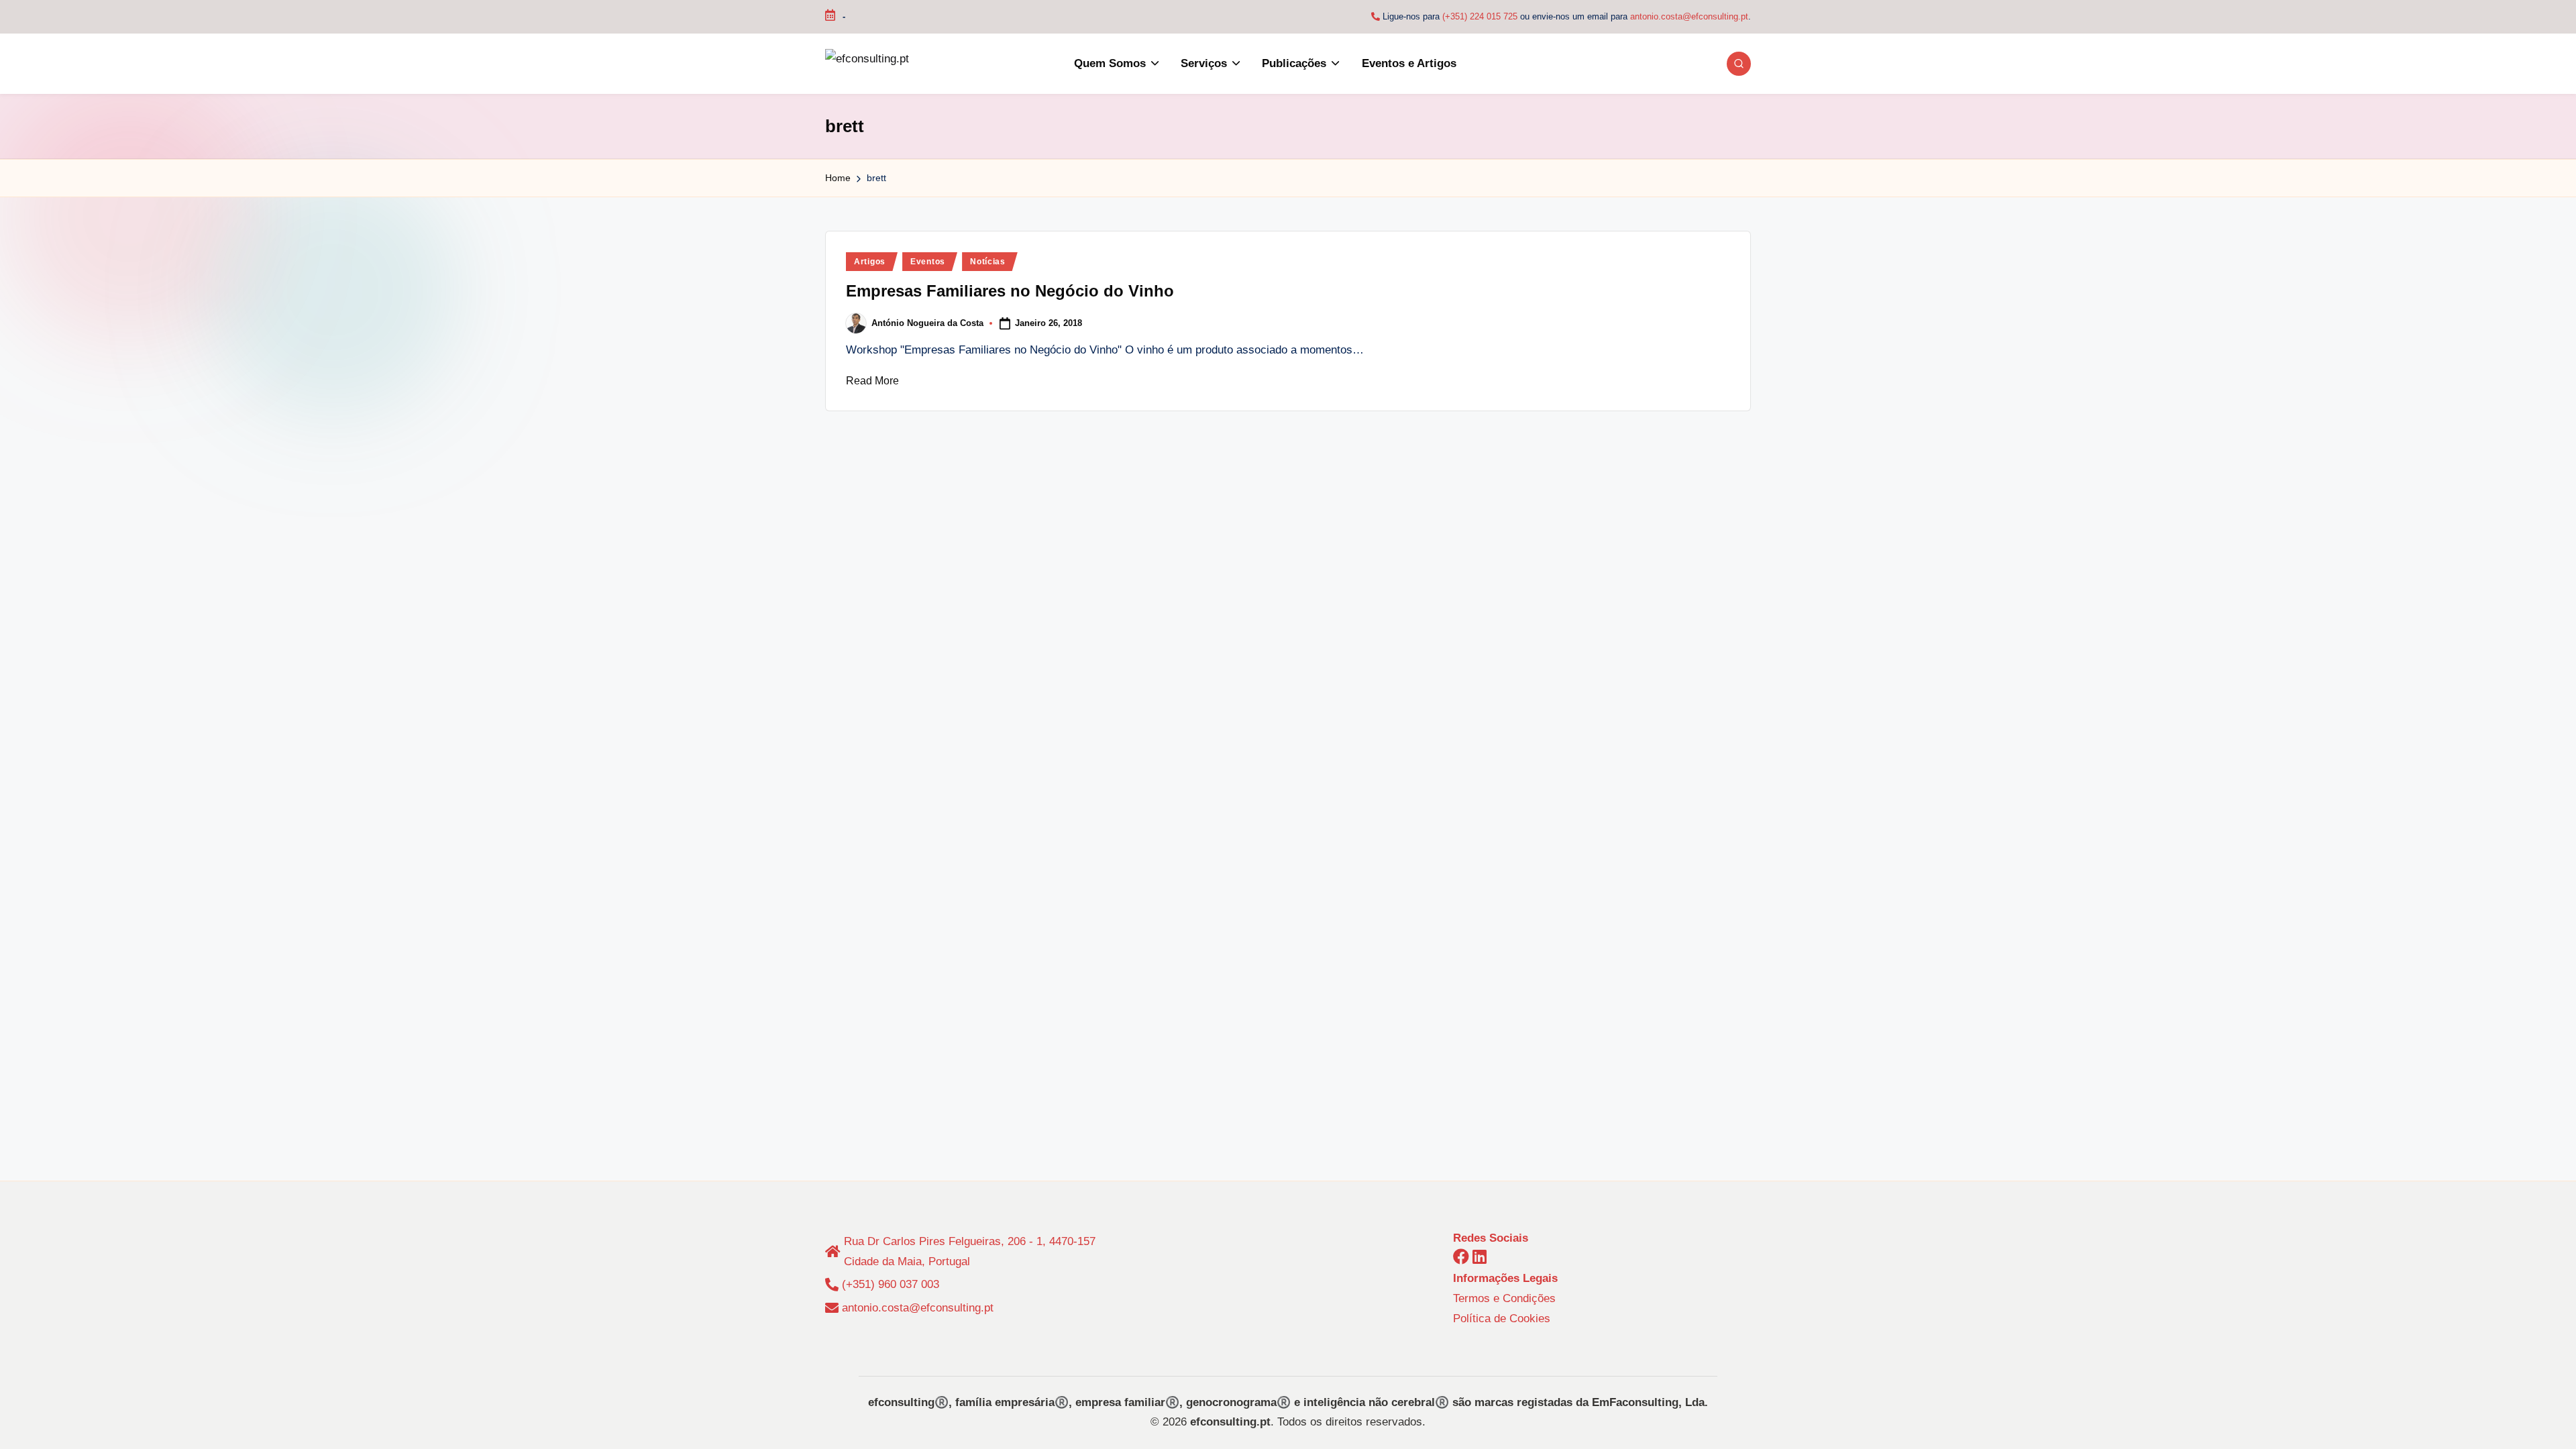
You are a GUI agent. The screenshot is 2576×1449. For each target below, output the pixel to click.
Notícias (988, 262)
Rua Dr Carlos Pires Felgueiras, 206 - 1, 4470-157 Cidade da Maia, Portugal (970, 1251)
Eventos (928, 262)
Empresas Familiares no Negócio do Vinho (1010, 291)
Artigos (870, 262)
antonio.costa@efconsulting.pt (1689, 16)
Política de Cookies (1502, 1319)
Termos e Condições (1504, 1298)
